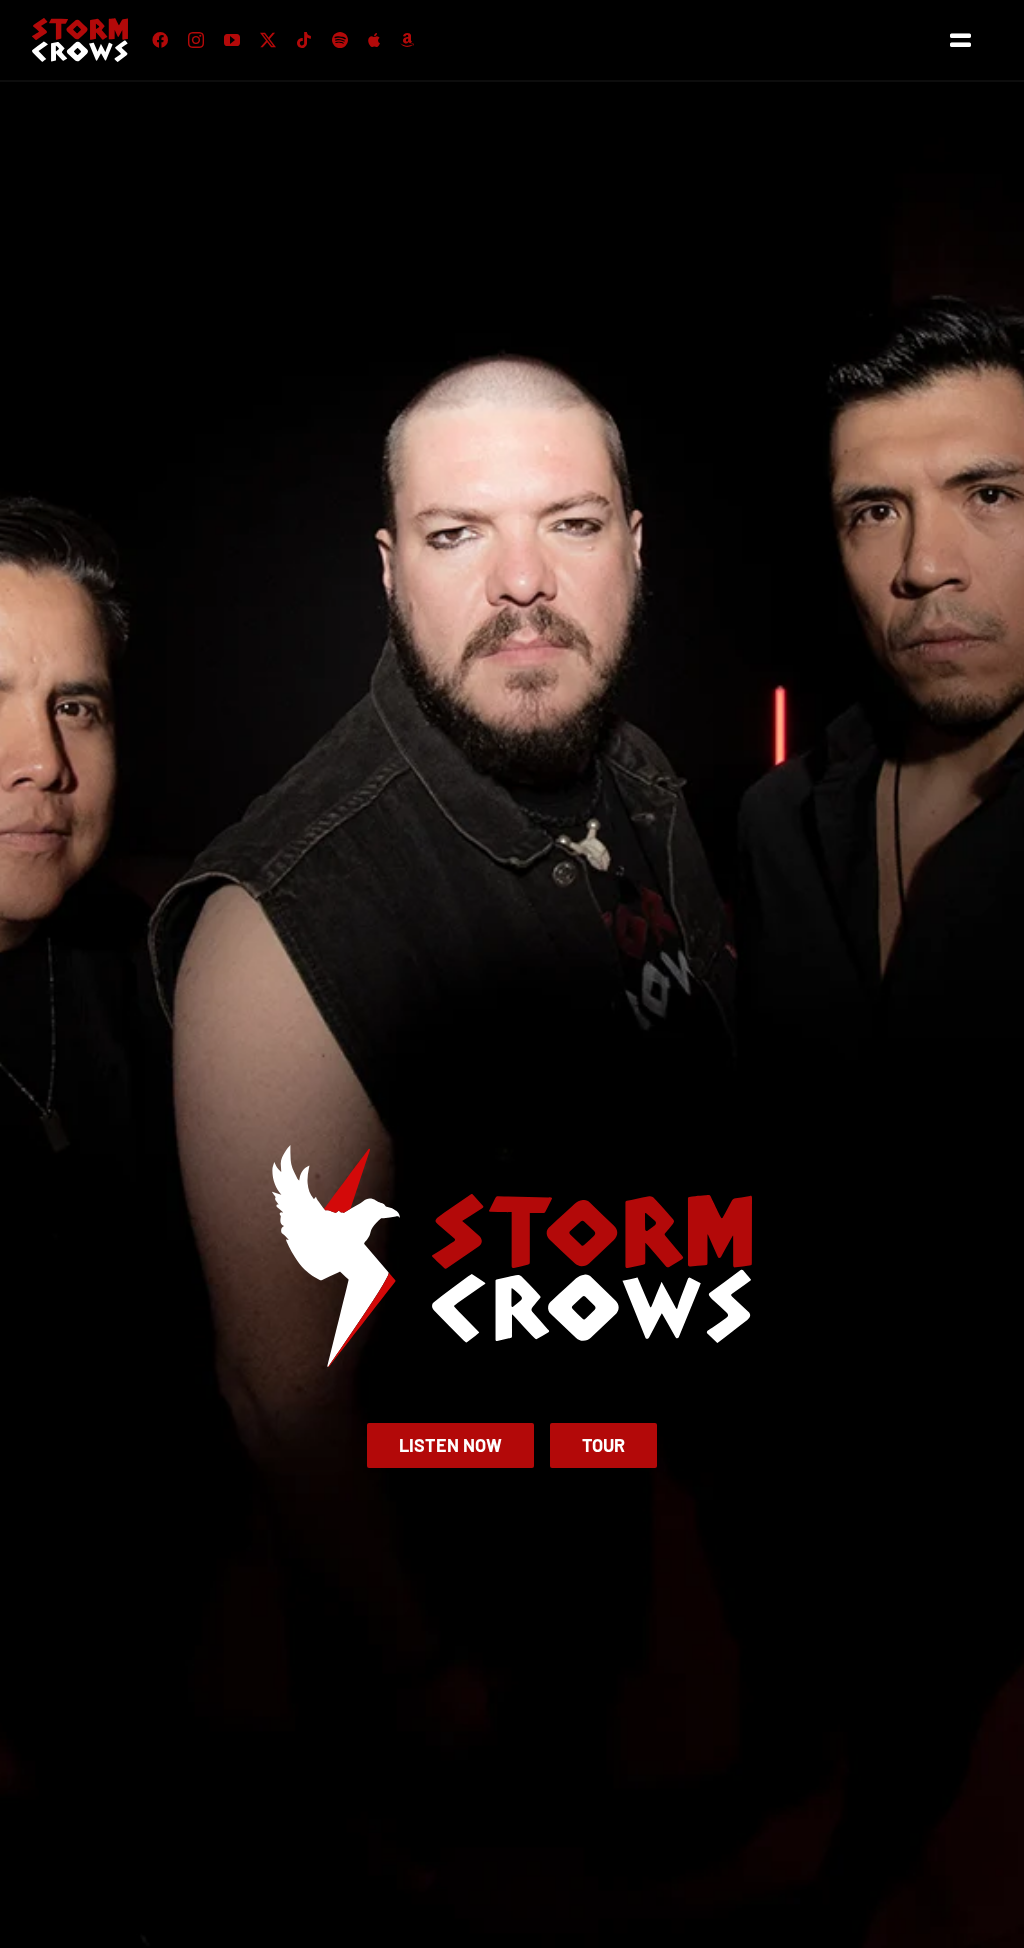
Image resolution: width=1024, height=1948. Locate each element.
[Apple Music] (374, 40)
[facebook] (160, 40)
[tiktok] (304, 40)
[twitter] (268, 40)
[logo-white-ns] (80, 25)
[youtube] (232, 40)
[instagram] (196, 40)
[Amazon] (407, 40)
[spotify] (340, 40)
